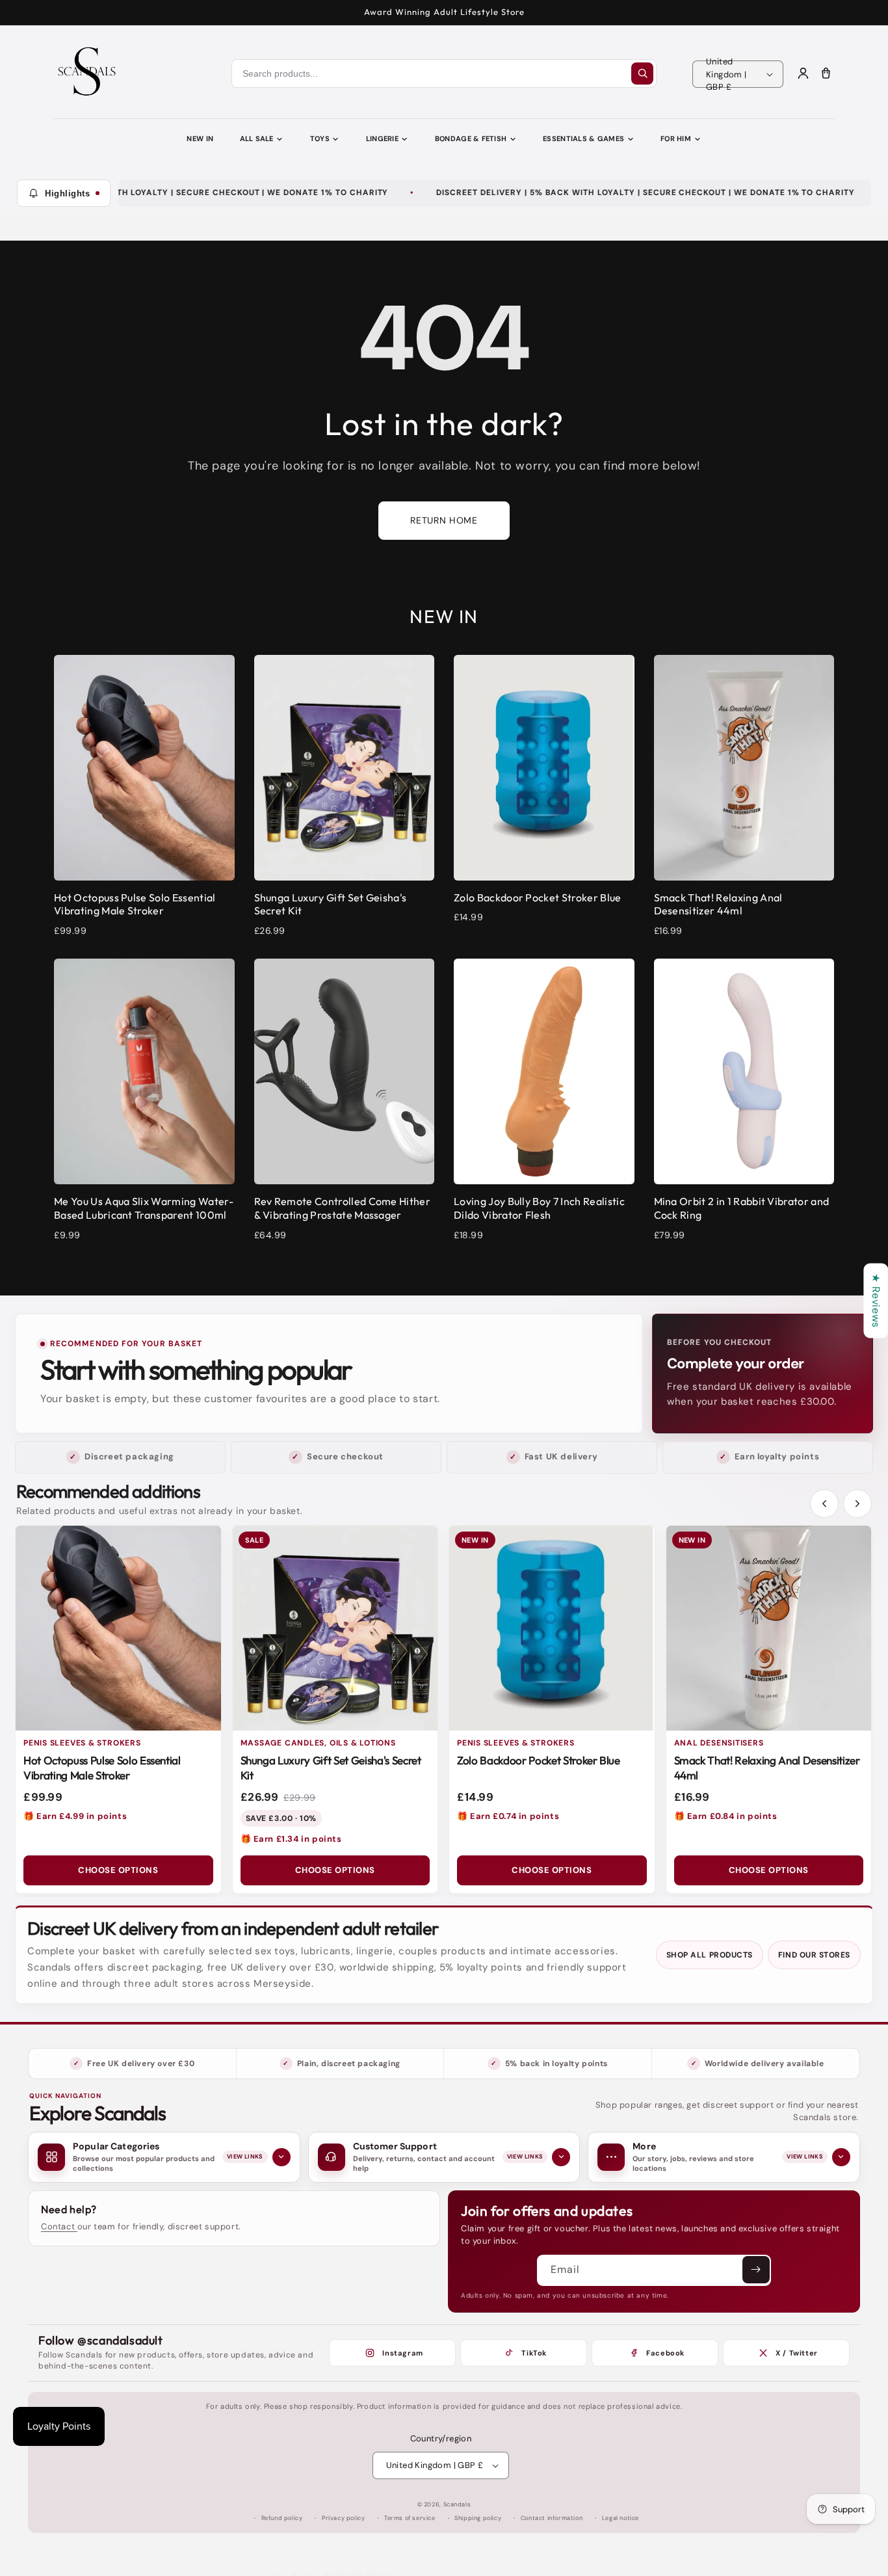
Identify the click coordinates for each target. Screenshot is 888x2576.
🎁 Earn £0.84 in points (726, 1816)
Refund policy (282, 2518)
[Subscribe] (756, 2270)
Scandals (457, 2504)
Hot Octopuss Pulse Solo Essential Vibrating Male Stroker (102, 1768)
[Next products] (857, 1504)
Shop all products (710, 1955)
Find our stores (814, 1955)
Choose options (118, 1870)
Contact (59, 2226)
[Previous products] (824, 1504)
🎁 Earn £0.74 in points (508, 1816)
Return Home (444, 520)
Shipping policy (478, 2518)
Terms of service (410, 2518)
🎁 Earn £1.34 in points (291, 1839)
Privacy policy (343, 2518)
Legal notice (620, 2518)
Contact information (552, 2518)
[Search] (642, 73)
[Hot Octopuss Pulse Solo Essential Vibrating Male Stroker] (118, 1628)
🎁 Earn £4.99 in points (75, 1816)
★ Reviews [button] (876, 1300)
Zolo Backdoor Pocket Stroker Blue (539, 1760)
